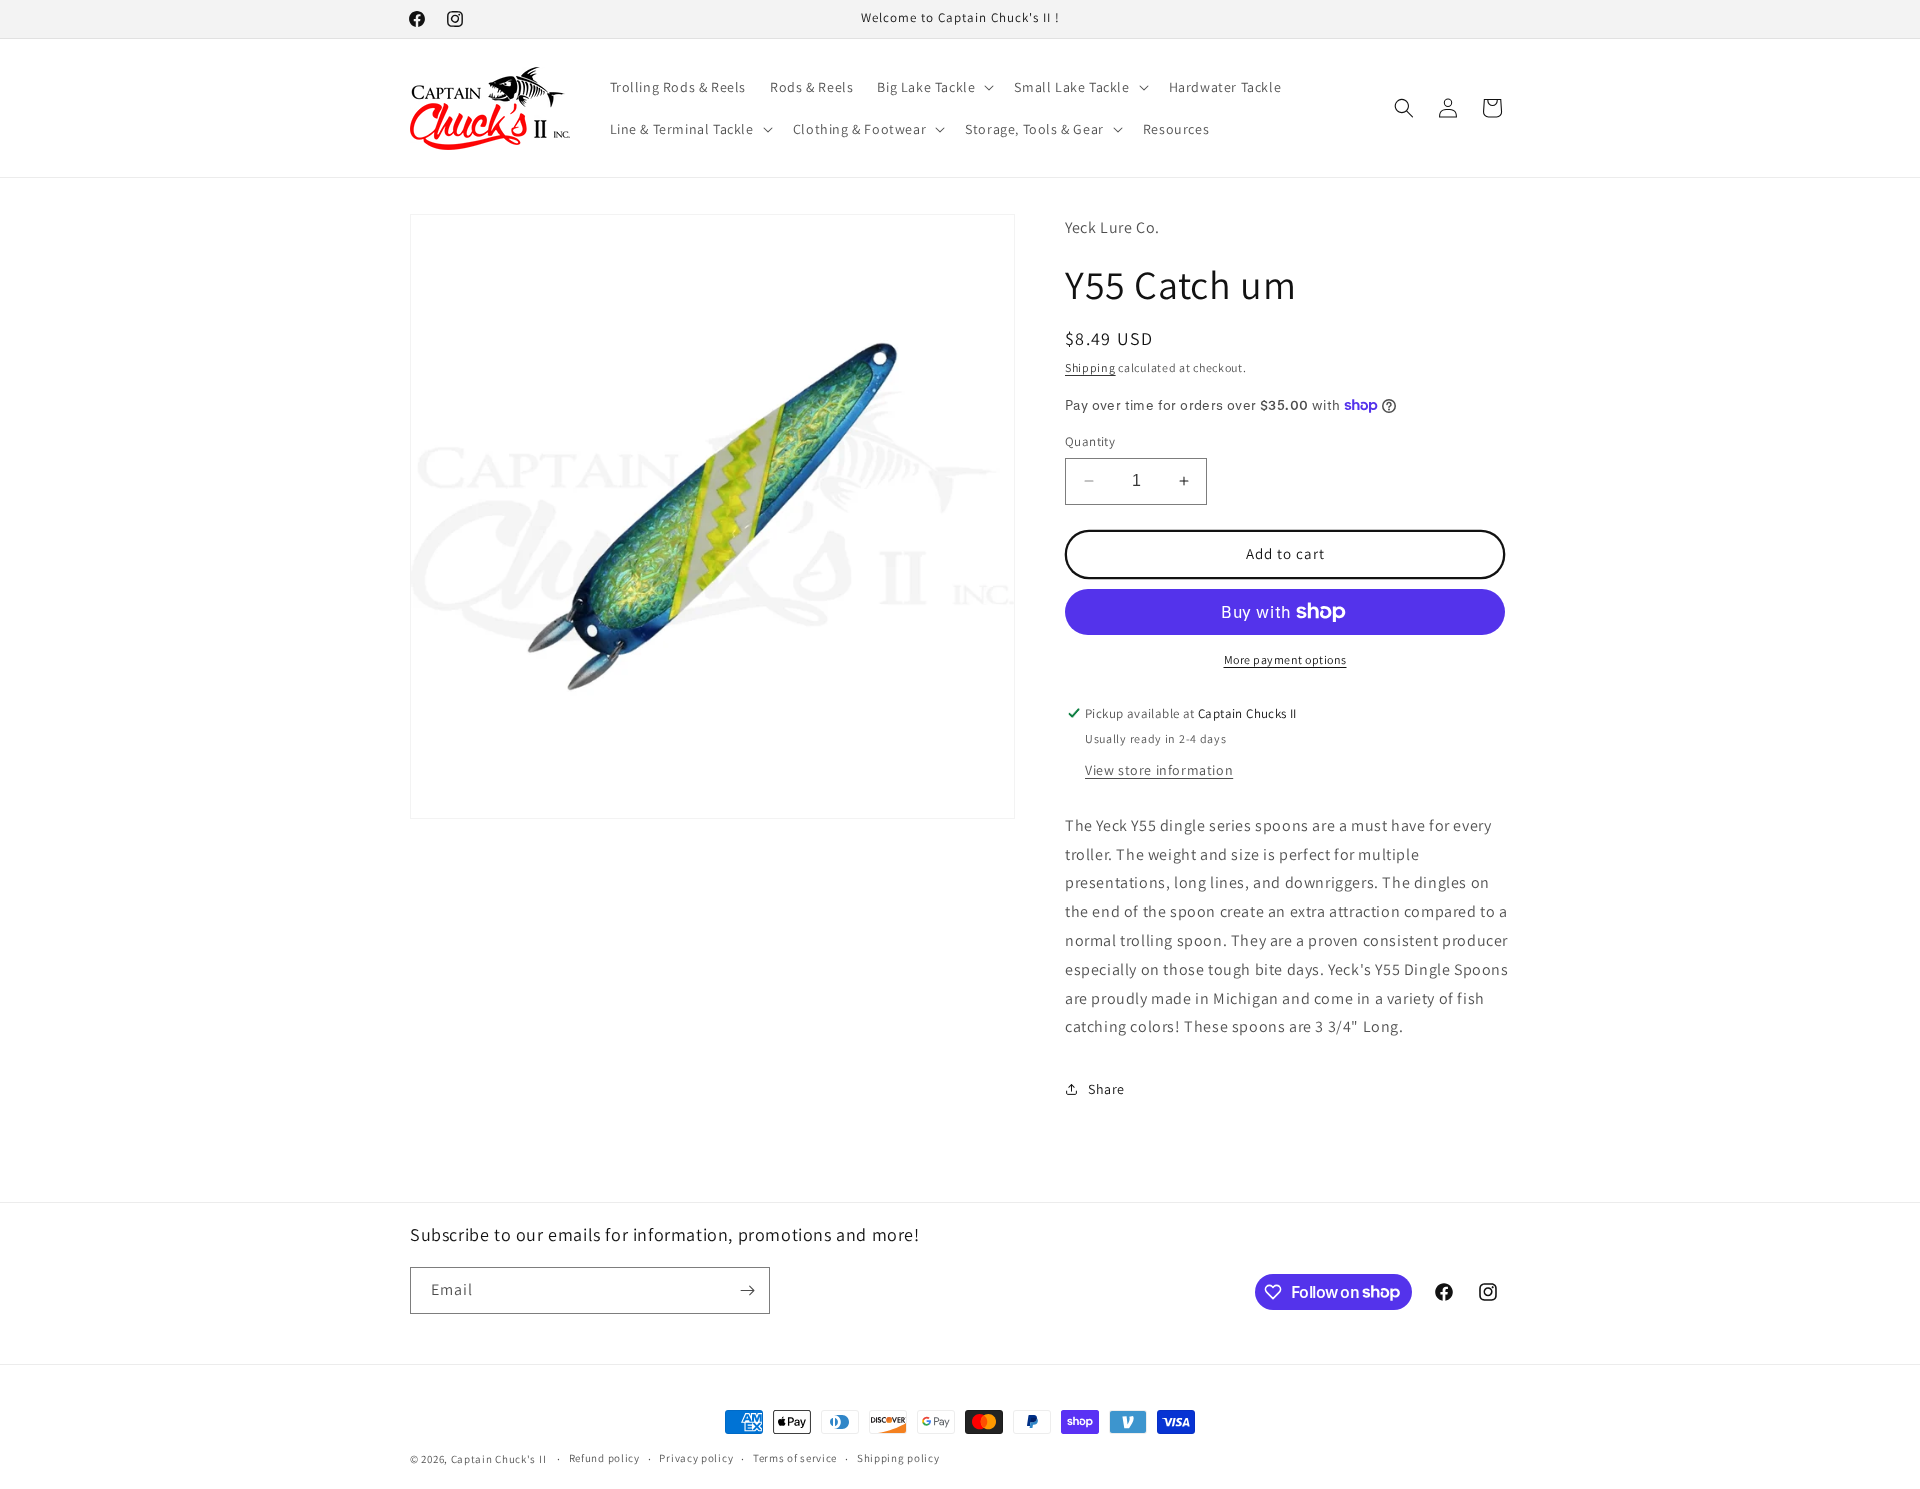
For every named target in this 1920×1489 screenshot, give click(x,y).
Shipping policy (898, 1458)
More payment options (1285, 659)
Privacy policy (696, 1458)
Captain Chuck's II (499, 1459)
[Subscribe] (747, 1290)
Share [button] (1106, 1089)
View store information (1159, 770)
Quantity (1090, 441)
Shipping (1090, 367)
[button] (933, 87)
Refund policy (604, 1458)
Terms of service (795, 1458)
